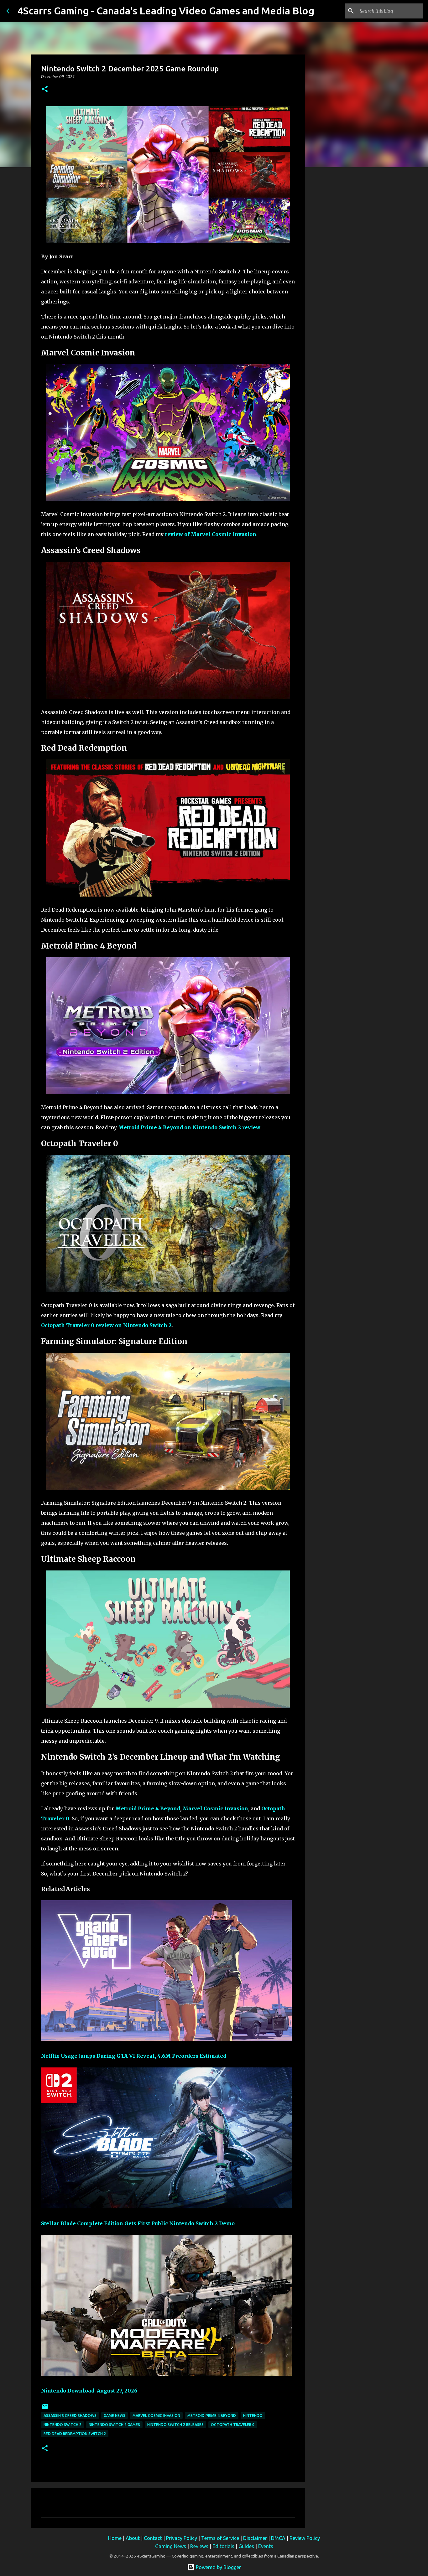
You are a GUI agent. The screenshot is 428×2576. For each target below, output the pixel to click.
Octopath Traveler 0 (233, 2425)
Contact (153, 2538)
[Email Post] (45, 2409)
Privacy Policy (182, 2538)
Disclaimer (255, 2538)
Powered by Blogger (218, 2567)
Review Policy (305, 2538)
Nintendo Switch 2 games (114, 2425)
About (133, 2538)
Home (115, 2538)
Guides (246, 2546)
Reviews (199, 2546)
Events (266, 2546)
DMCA (278, 2538)
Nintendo (253, 2416)
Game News (115, 2416)
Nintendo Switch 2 (63, 2425)
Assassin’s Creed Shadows (70, 2416)
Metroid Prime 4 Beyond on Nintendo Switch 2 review (189, 1127)
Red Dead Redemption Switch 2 (75, 2434)
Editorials (223, 2546)
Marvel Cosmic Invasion (215, 1808)
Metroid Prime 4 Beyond (148, 1808)
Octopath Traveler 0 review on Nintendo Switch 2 (106, 1325)
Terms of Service (220, 2538)
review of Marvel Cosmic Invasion (211, 534)
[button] (45, 89)
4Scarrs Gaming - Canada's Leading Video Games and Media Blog (166, 11)
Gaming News (171, 2546)
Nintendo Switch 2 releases (175, 2425)
